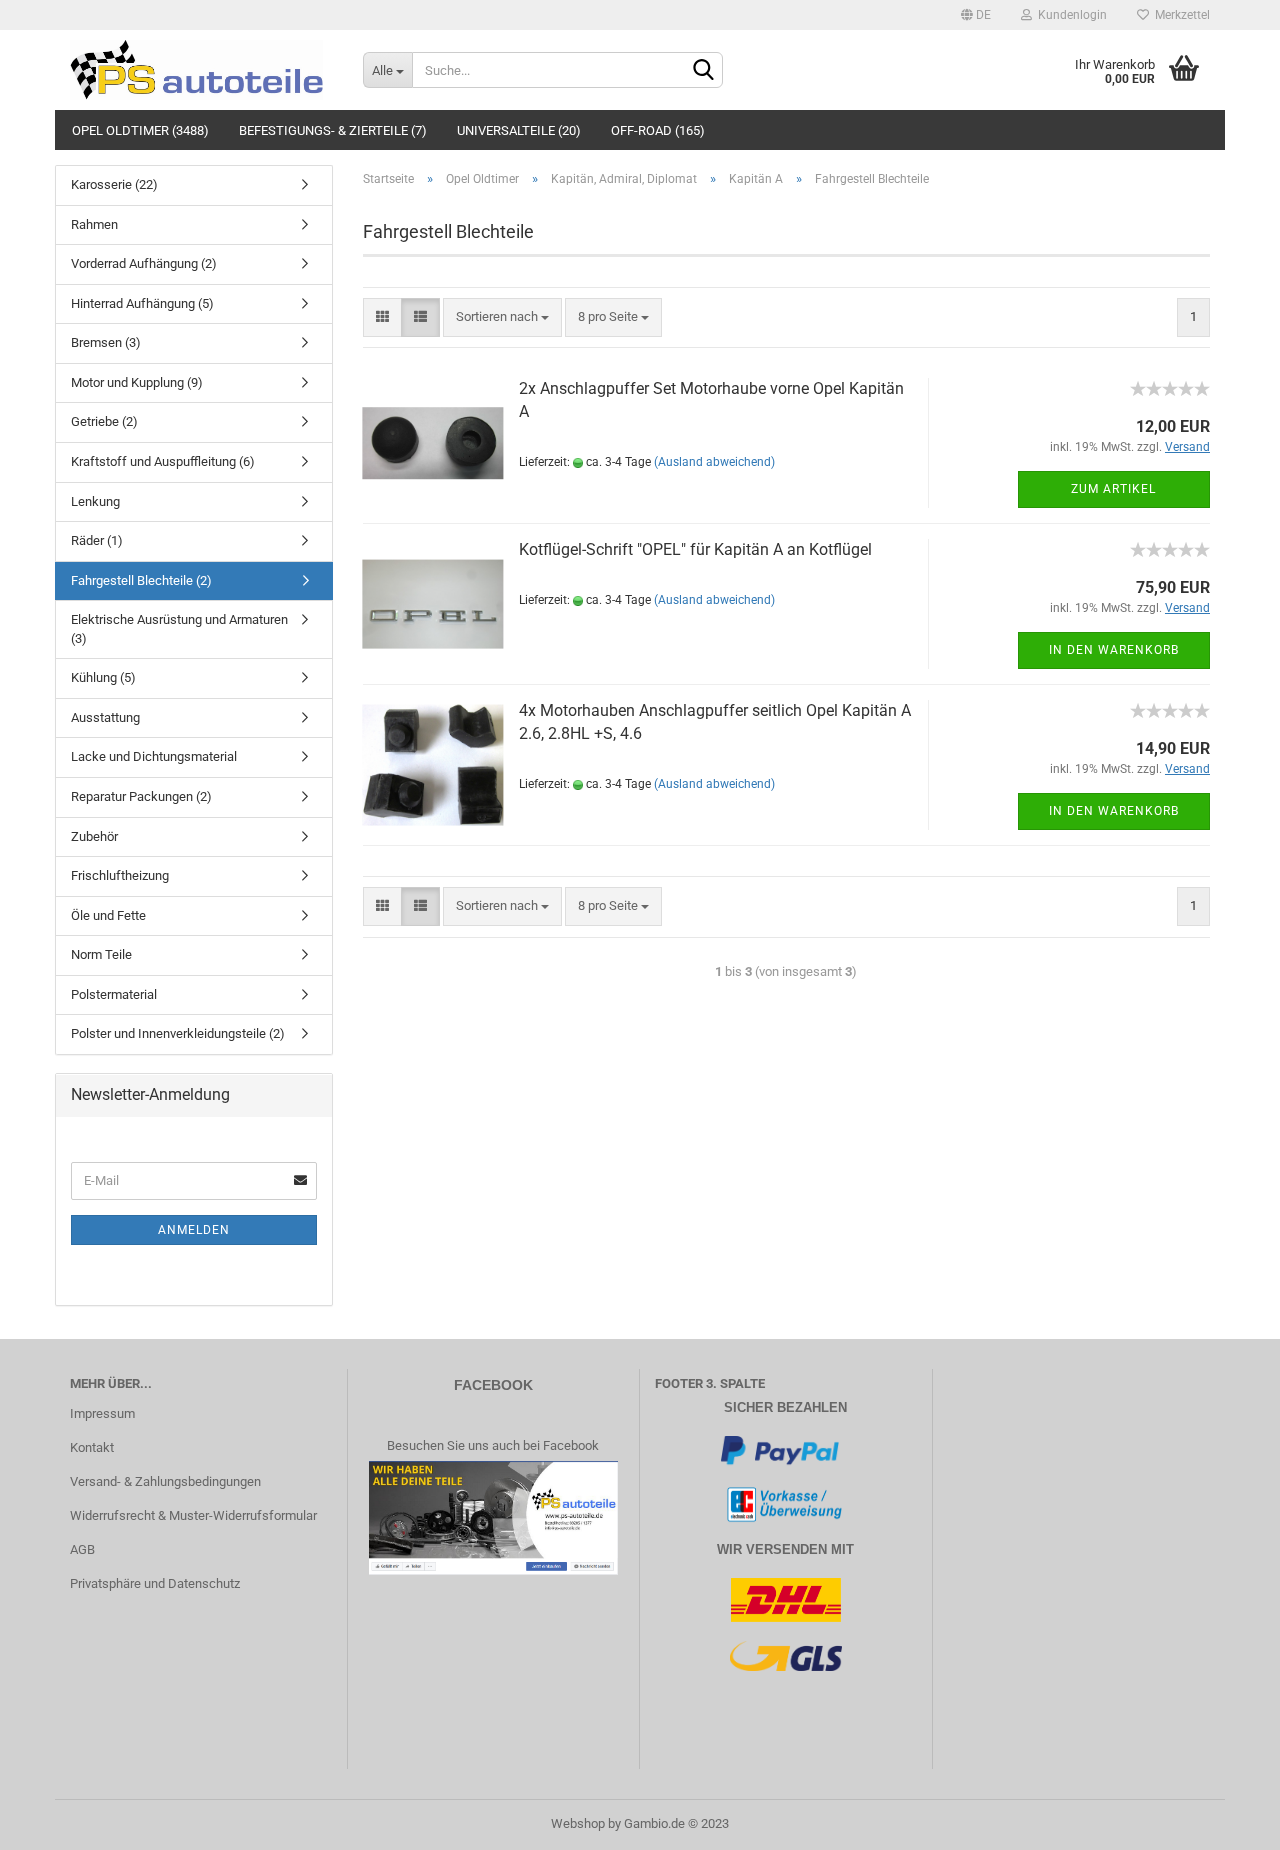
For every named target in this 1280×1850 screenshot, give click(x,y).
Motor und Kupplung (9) (137, 382)
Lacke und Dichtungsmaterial (154, 756)
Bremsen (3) (106, 342)
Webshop (578, 1823)
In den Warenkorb (1114, 650)
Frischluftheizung (120, 875)
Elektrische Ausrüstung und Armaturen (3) (179, 629)
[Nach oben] (1225, 1820)
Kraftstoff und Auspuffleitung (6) (163, 461)
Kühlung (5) (103, 677)
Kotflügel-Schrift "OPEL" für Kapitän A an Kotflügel (695, 549)
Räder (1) (97, 540)
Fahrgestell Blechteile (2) (141, 580)
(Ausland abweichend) (714, 462)
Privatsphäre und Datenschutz (155, 1583)
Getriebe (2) (104, 421)
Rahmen (94, 224)
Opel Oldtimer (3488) (140, 130)
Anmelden (194, 1230)
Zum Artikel (1113, 489)
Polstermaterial (114, 994)
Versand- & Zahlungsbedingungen (165, 1481)
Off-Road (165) (658, 130)
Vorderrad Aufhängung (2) (144, 263)
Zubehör (94, 836)
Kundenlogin (1069, 15)
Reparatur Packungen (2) (141, 796)
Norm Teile (101, 954)
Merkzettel (1179, 15)
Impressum (102, 1413)
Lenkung (95, 501)
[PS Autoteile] (201, 70)
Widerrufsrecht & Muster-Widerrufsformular (193, 1515)
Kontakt (92, 1447)
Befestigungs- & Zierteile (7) (333, 130)
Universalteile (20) (519, 130)
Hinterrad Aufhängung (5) (142, 303)
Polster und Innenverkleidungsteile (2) (178, 1033)
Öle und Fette (108, 915)
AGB (82, 1549)
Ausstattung (105, 717)
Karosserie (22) (114, 184)
